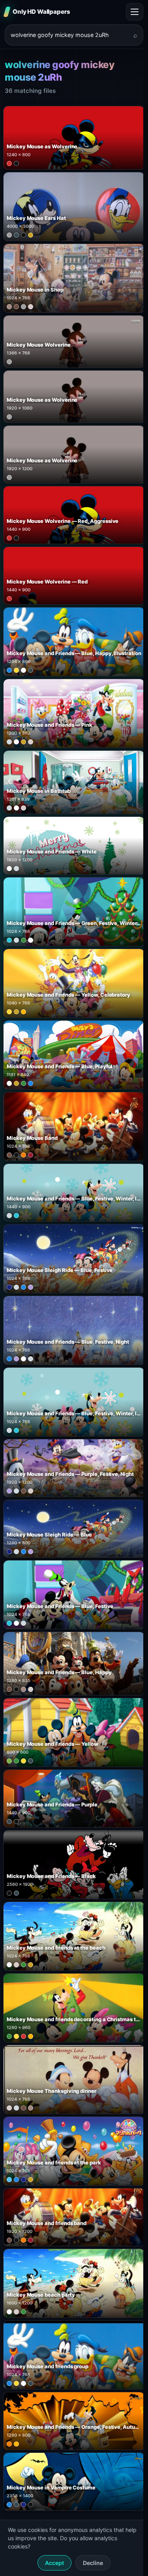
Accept (54, 2563)
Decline (93, 2563)
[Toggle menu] (135, 12)
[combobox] (69, 35)
